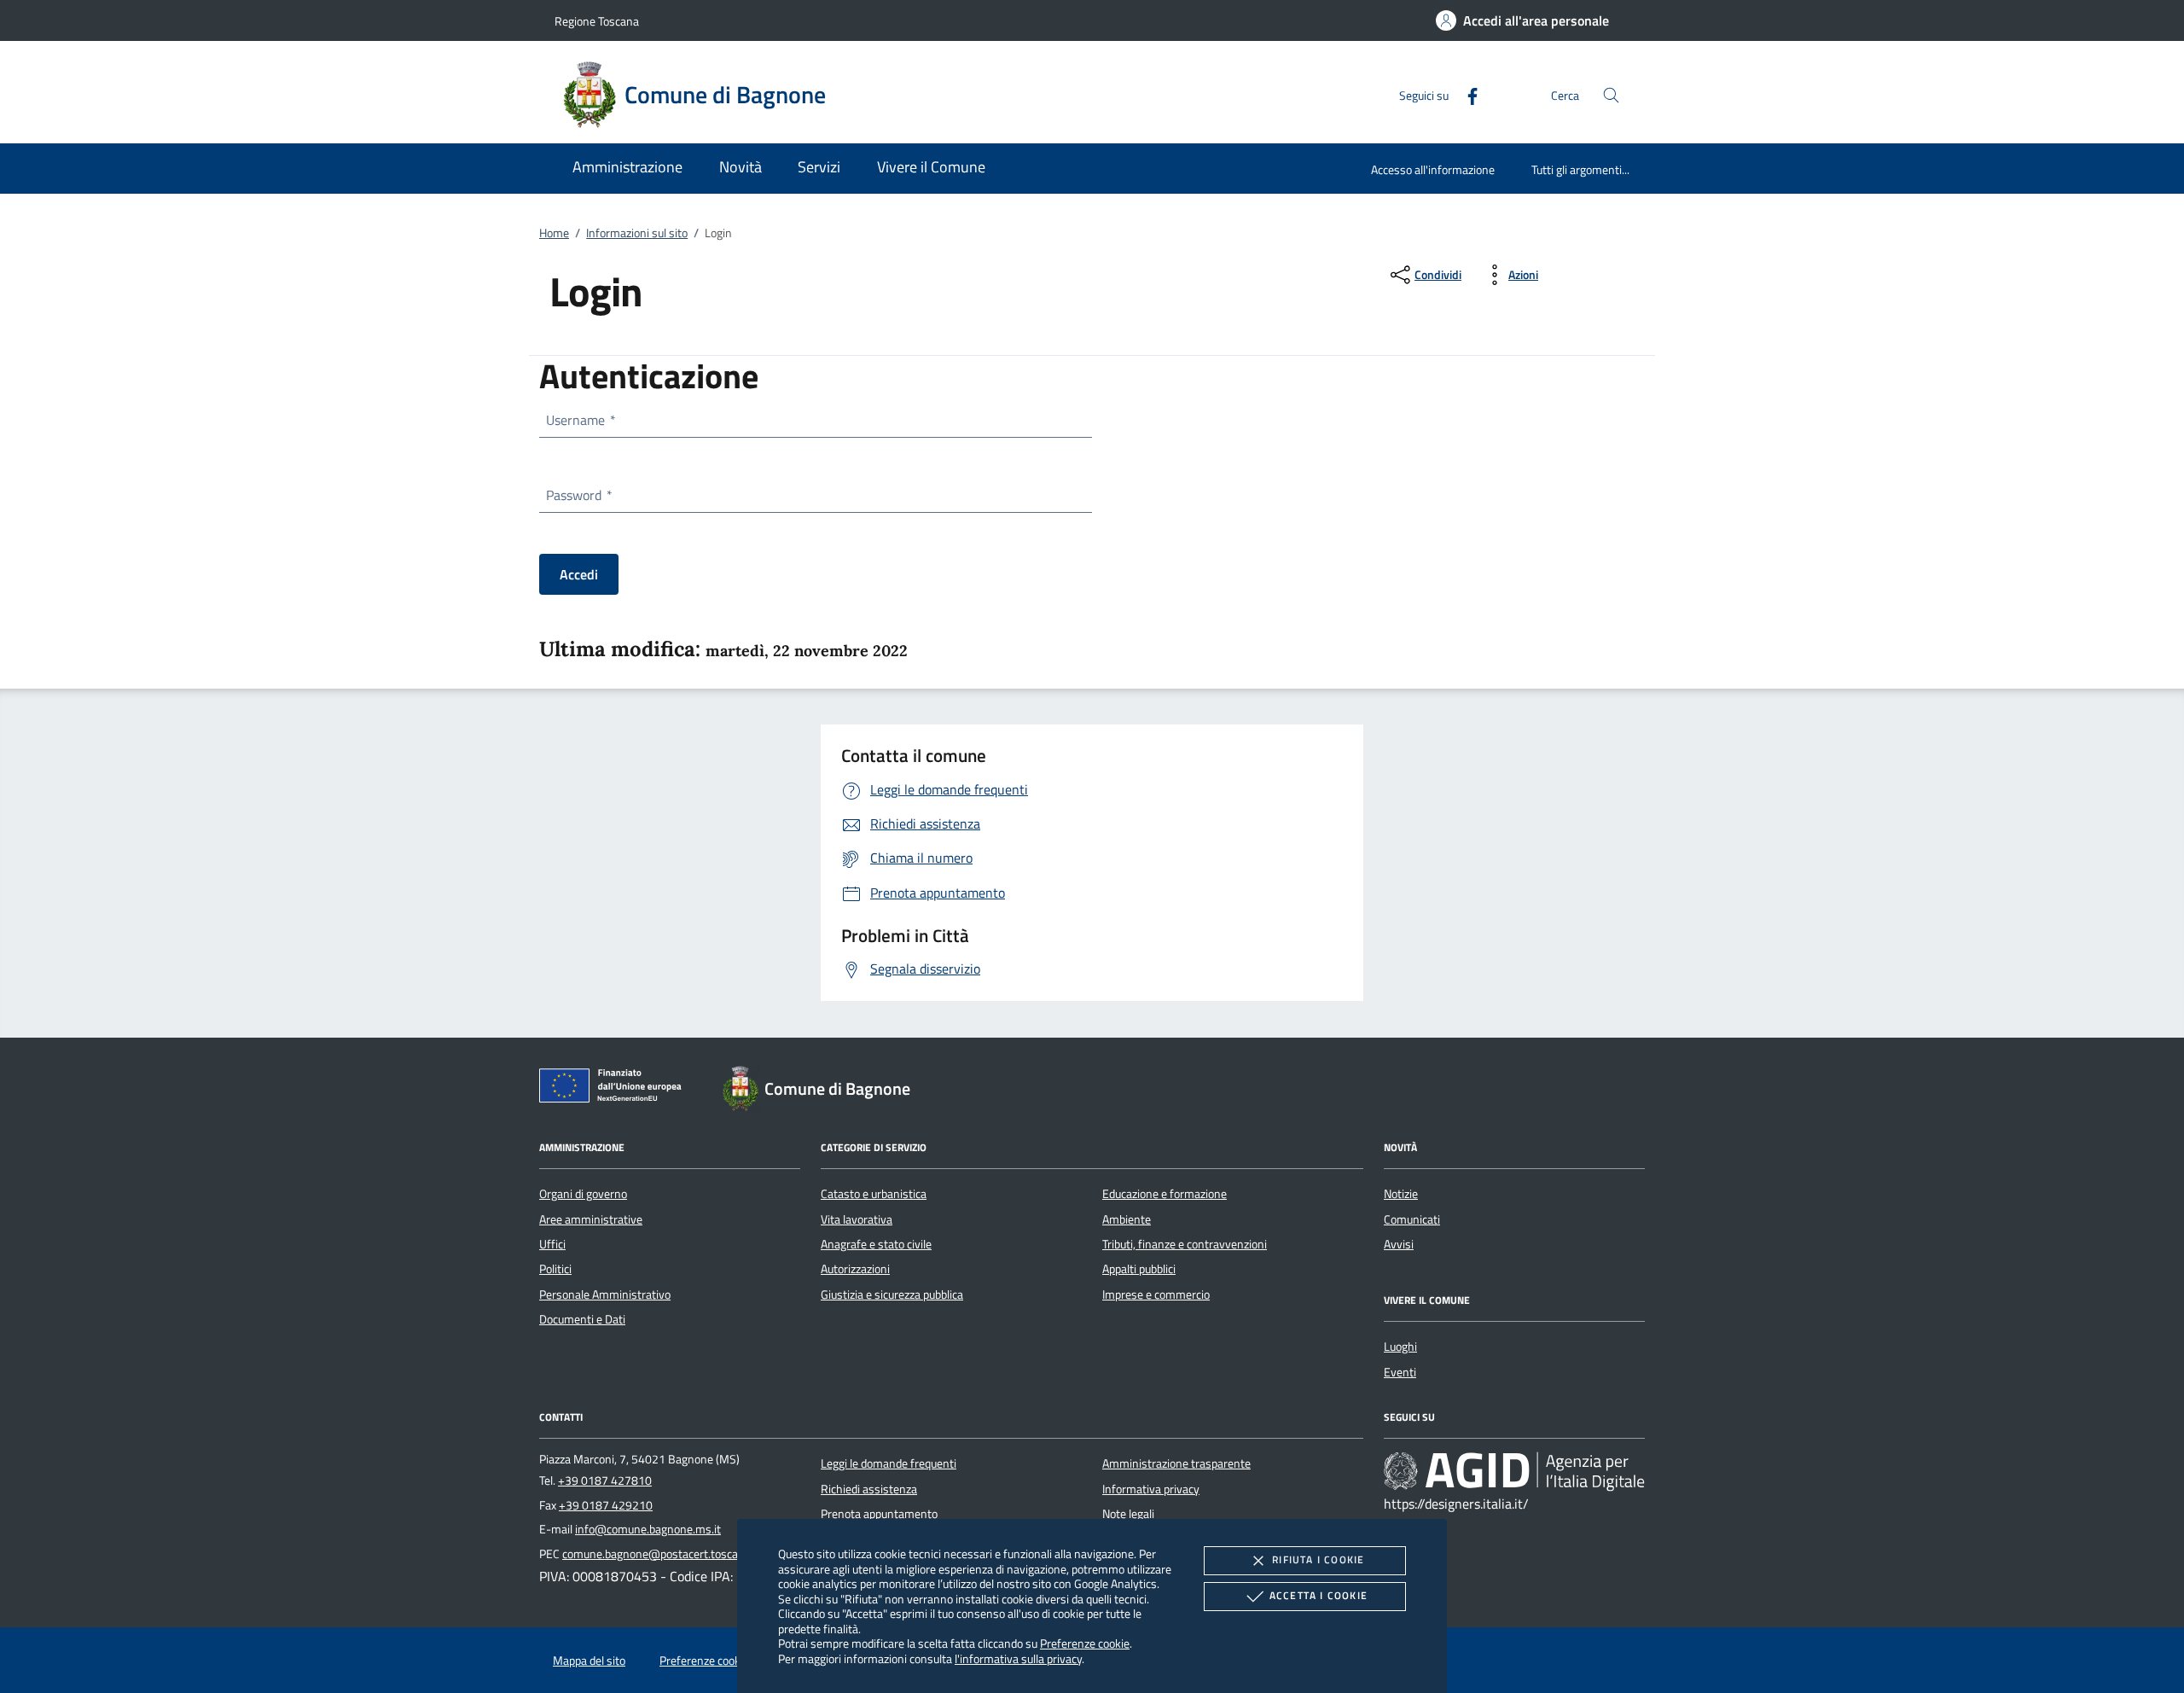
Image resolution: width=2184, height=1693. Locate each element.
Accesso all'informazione (1433, 169)
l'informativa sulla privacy (1018, 1658)
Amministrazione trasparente (1176, 1463)
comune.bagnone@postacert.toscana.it (661, 1554)
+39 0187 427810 (605, 1481)
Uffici (552, 1244)
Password (578, 495)
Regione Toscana (597, 21)
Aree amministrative (591, 1219)
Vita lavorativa (857, 1219)
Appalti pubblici (1139, 1269)
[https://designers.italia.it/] (1514, 1471)
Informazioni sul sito (637, 233)
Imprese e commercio (1156, 1294)
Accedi (579, 574)
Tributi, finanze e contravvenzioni (1185, 1244)
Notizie (1401, 1194)
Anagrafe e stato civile (876, 1244)
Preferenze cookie (1085, 1643)
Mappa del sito (589, 1661)
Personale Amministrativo (605, 1294)
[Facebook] (1466, 94)
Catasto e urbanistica (874, 1194)
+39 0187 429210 (606, 1505)
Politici (555, 1269)
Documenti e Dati (582, 1319)
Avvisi (1399, 1244)
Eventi (1400, 1372)
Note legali (1128, 1514)
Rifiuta (1318, 1559)
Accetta (1319, 1595)
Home (554, 233)
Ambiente (1127, 1219)
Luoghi (1400, 1347)
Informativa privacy (1151, 1489)
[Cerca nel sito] (1611, 95)
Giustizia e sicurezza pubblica (892, 1294)
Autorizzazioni (855, 1269)
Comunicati (1412, 1219)
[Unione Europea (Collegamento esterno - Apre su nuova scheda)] (615, 1089)
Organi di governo (583, 1194)
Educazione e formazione (1165, 1194)
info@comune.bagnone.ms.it (648, 1529)
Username (580, 420)
